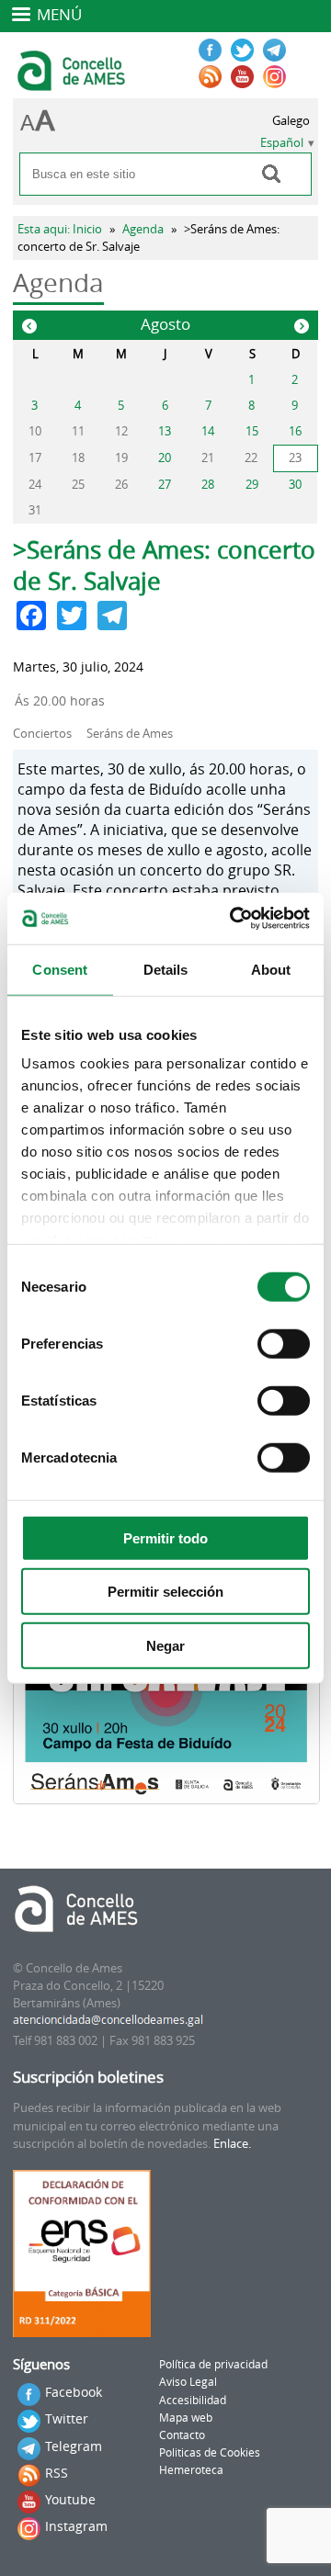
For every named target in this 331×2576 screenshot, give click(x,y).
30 (295, 485)
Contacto (182, 2435)
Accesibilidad (193, 2400)
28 (208, 485)
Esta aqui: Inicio (60, 229)
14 (208, 431)
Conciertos (42, 734)
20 (165, 458)
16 (295, 431)
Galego (291, 121)
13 (165, 431)
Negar (165, 1645)
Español (282, 143)
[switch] (284, 1343)
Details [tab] (166, 969)
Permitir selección (165, 1592)
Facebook (74, 2392)
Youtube (70, 2499)
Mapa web (186, 2418)
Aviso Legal (188, 2382)
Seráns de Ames (130, 734)
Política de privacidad (213, 2364)
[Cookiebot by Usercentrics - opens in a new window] (234, 919)
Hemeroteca (191, 2470)
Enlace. (232, 2144)
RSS (57, 2473)
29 (252, 485)
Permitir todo (165, 1537)
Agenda (143, 229)
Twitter (67, 2418)
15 (252, 431)
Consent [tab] (60, 969)
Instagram (76, 2526)
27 (165, 485)
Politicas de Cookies (210, 2452)
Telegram (74, 2446)
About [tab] (271, 969)
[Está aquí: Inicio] (73, 83)
